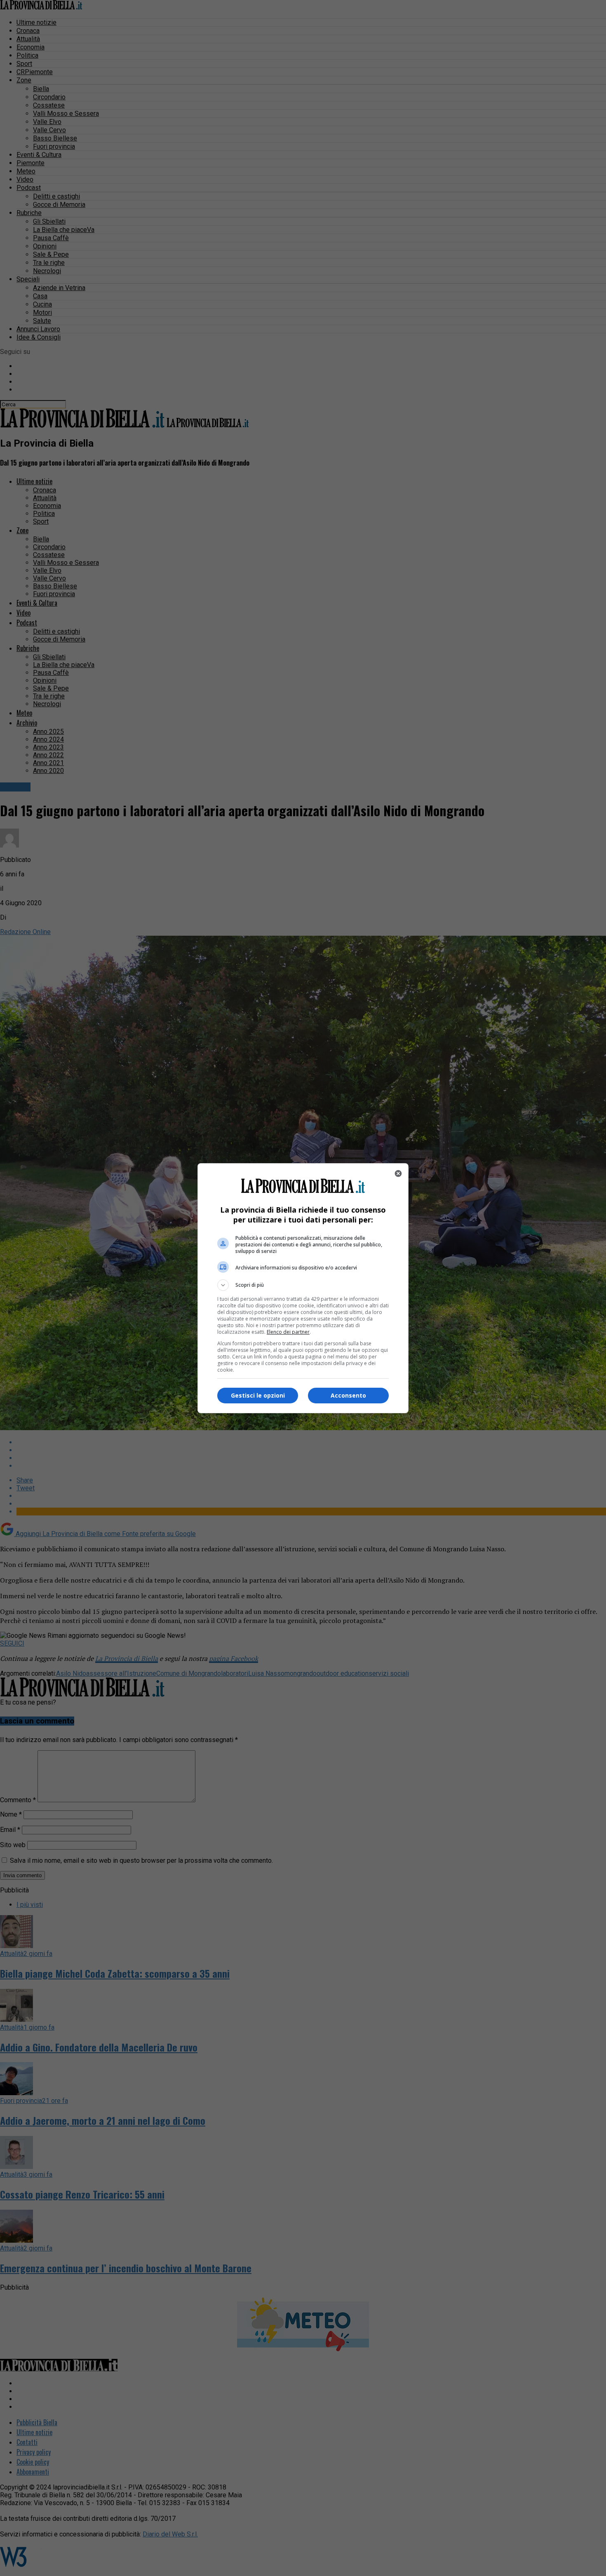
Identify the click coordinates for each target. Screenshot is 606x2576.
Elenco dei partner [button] (288, 1332)
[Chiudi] (398, 1173)
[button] (303, 1285)
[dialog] (303, 1288)
